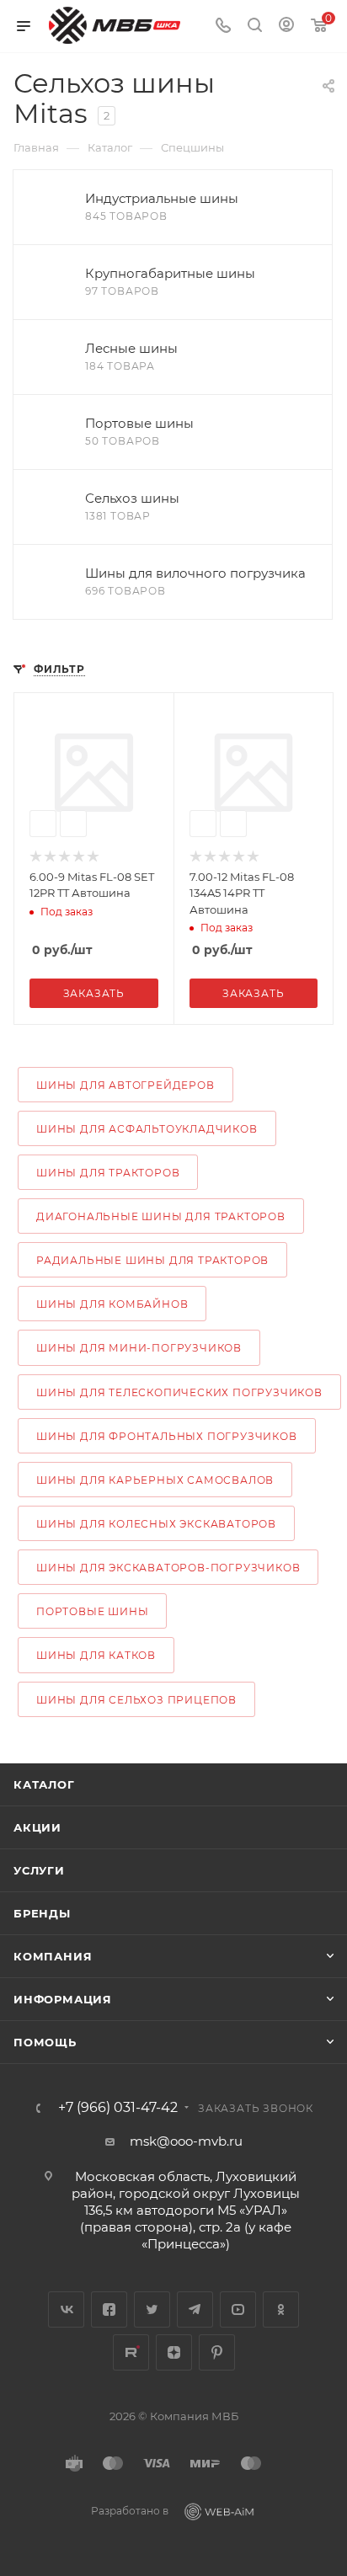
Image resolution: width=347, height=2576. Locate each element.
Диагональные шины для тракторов (161, 1216)
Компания (53, 1956)
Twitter (152, 2309)
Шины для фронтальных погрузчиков (167, 1436)
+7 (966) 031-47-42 (118, 2108)
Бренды (42, 1913)
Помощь (45, 2042)
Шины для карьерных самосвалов (155, 1480)
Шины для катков (96, 1655)
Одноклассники (281, 2309)
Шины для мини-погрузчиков (139, 1348)
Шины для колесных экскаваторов (156, 1524)
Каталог (44, 1784)
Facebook (109, 2309)
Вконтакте (66, 2309)
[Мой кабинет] (286, 27)
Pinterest (217, 2352)
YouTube (238, 2309)
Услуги (39, 1870)
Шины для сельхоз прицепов (136, 1700)
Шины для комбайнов (112, 1304)
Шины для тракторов (108, 1173)
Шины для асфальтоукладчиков (147, 1129)
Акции (37, 1827)
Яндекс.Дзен (174, 2352)
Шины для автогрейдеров (125, 1085)
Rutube (131, 2352)
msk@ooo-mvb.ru (186, 2141)
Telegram (195, 2309)
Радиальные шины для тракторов (152, 1260)
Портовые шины (92, 1611)
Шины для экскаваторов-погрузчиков (168, 1568)
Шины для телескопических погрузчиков (179, 1392)
